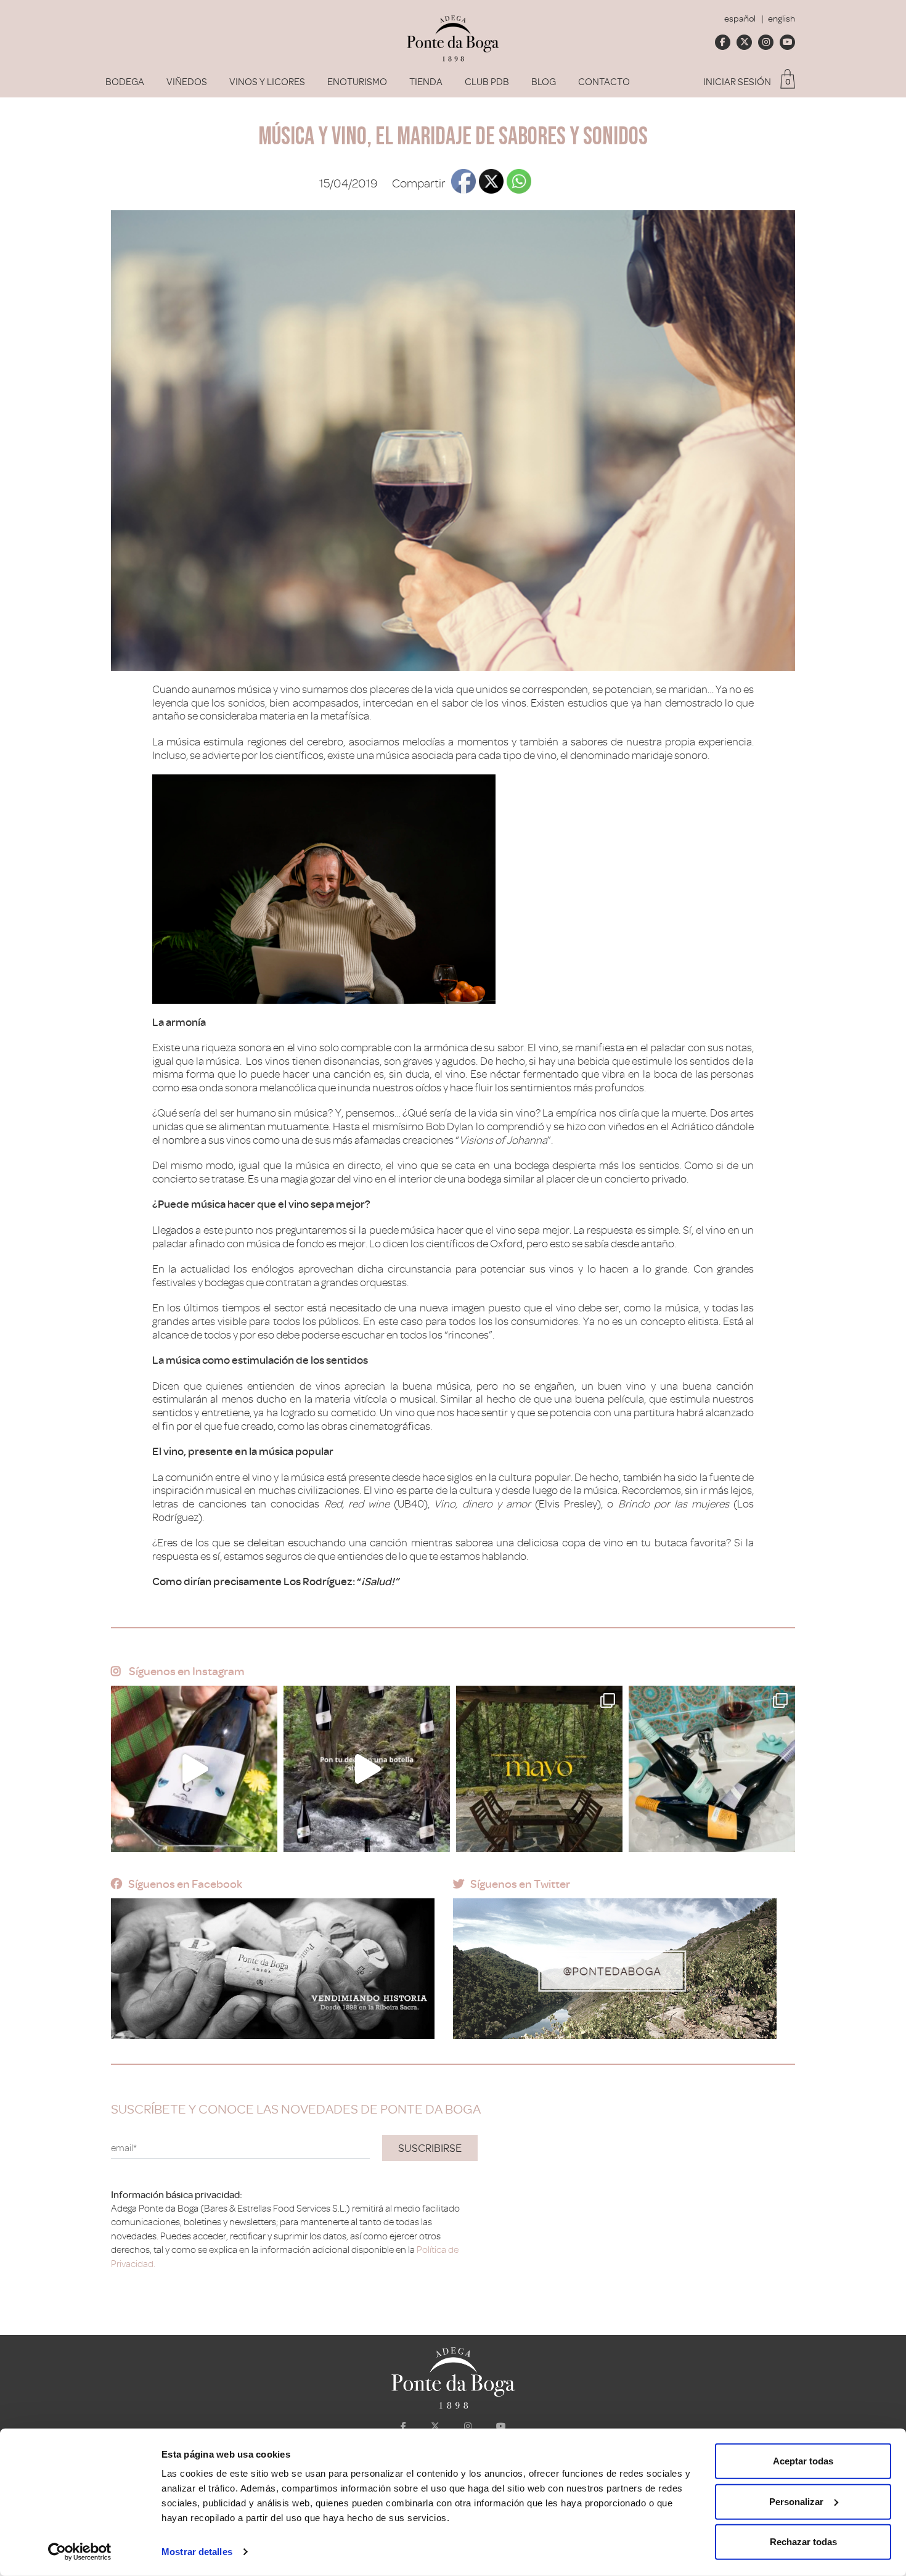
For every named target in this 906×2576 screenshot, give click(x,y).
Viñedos (187, 82)
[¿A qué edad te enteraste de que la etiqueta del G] (194, 1769)
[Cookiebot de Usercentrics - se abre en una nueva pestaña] (80, 2552)
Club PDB (487, 82)
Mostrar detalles (197, 2552)
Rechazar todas (803, 2542)
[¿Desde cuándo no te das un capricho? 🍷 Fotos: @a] (712, 1769)
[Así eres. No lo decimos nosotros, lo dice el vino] (367, 1769)
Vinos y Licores (267, 82)
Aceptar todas (803, 2461)
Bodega (125, 82)
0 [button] (788, 82)
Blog (544, 82)
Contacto (604, 82)
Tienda (426, 82)
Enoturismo (357, 82)
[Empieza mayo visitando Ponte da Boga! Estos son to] (539, 1769)
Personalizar (796, 2501)
